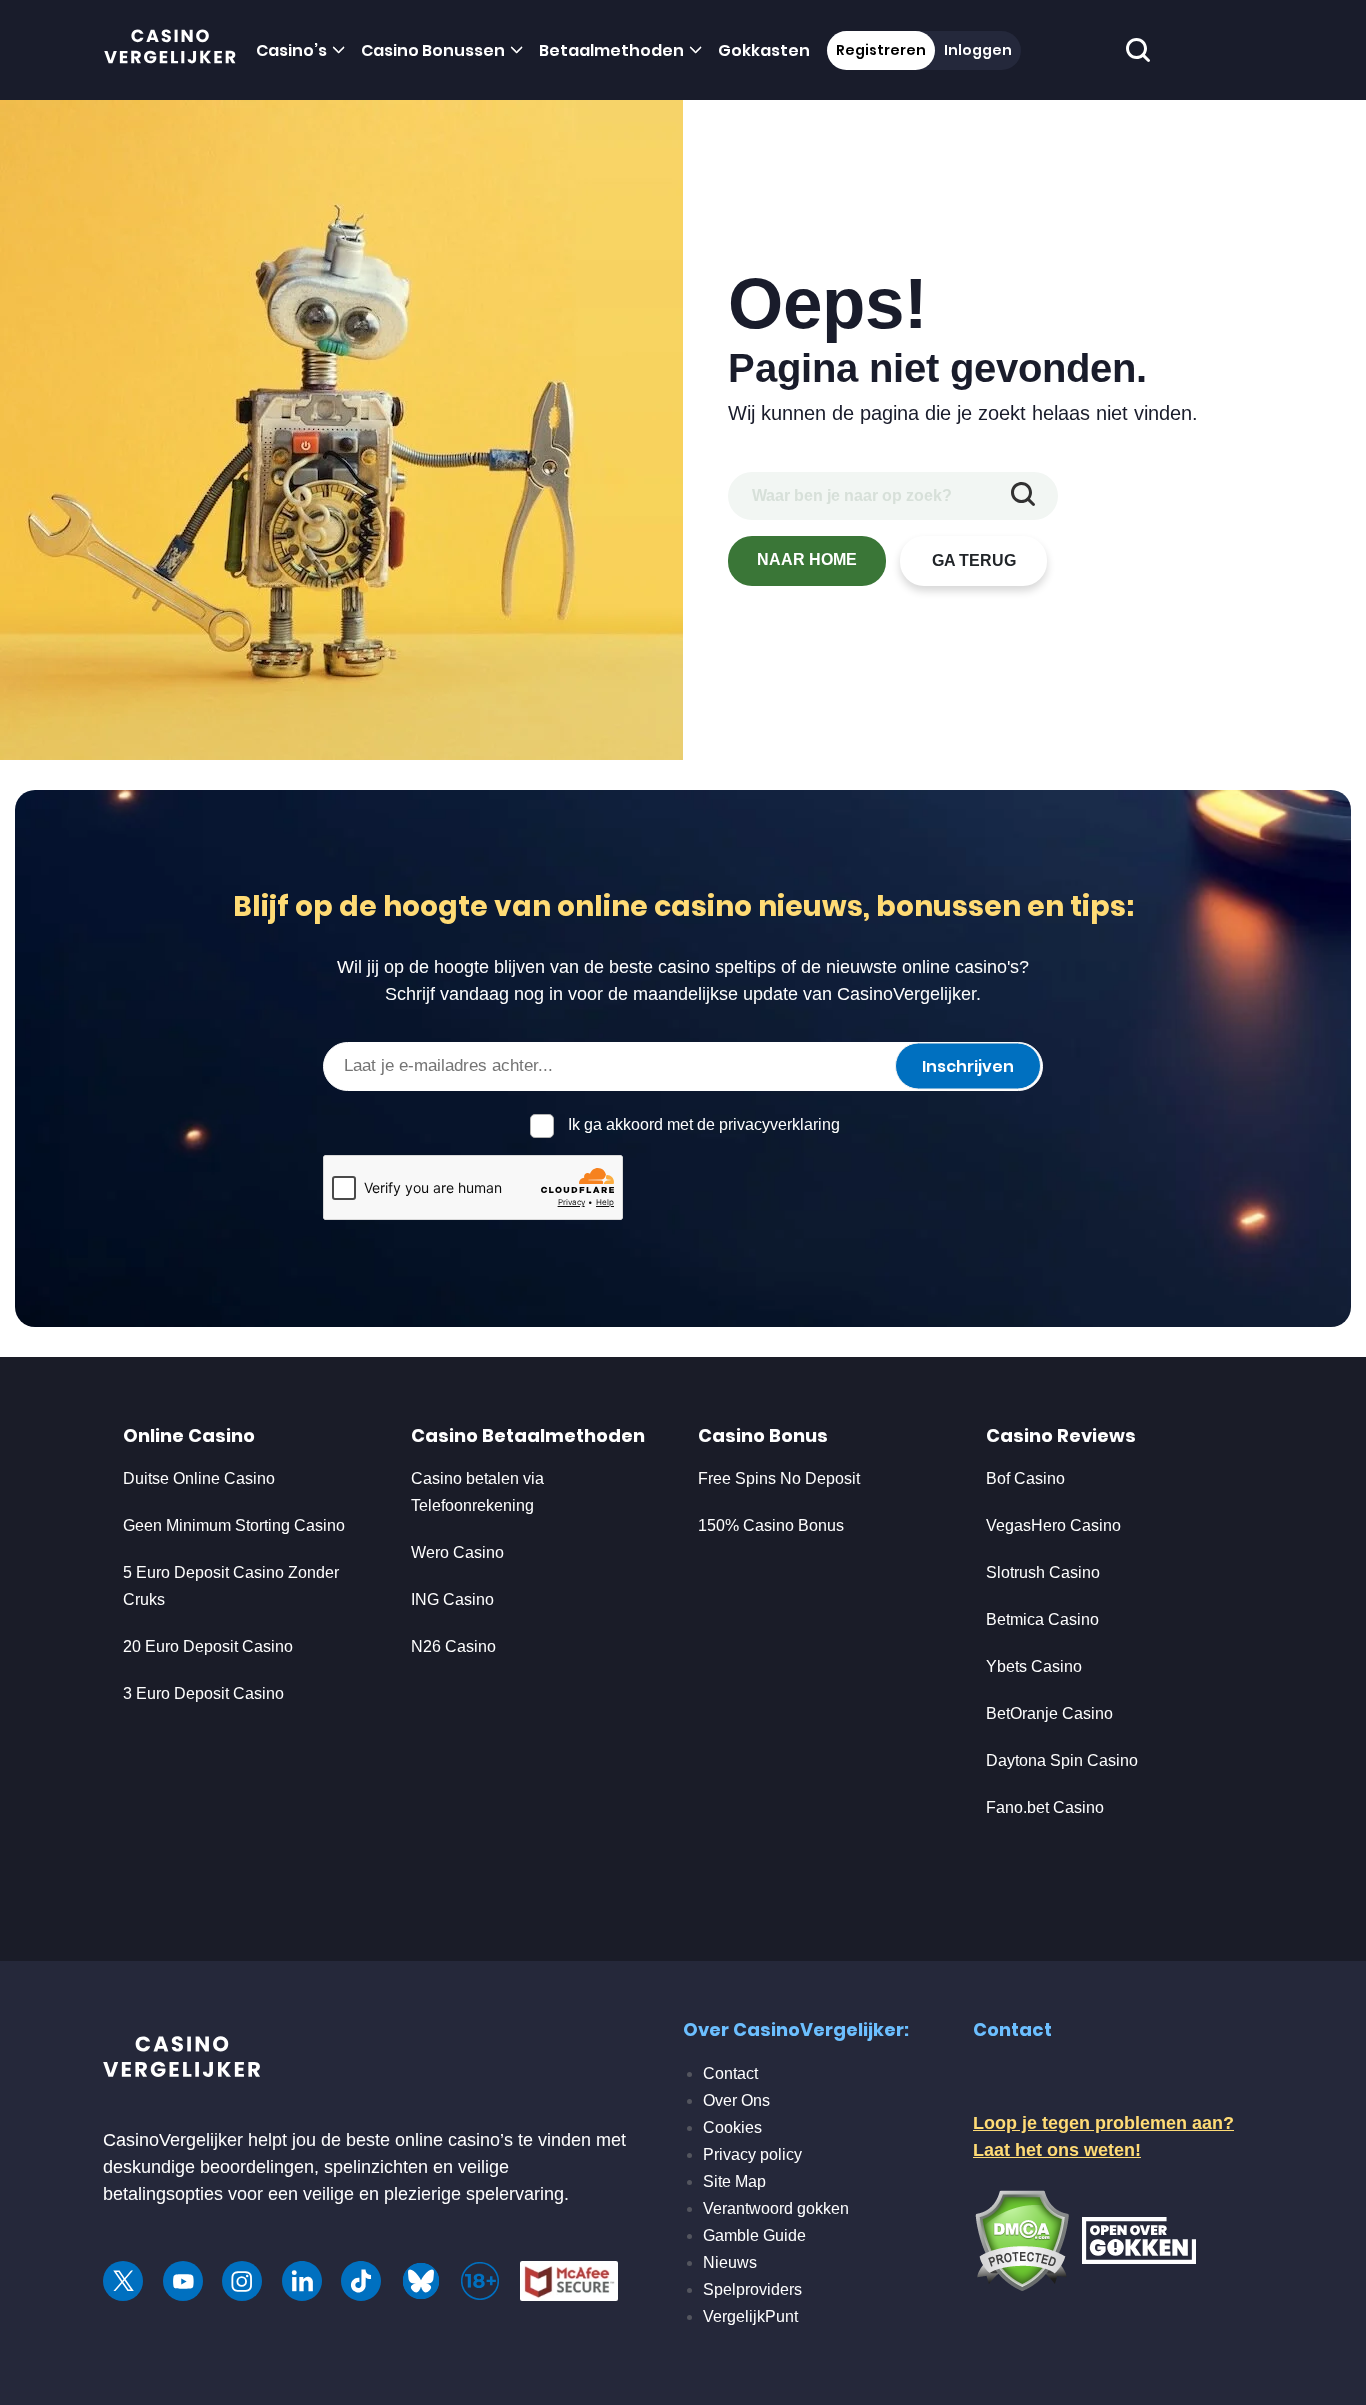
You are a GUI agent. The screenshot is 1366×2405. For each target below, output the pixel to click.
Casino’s (291, 50)
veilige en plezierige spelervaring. (436, 2194)
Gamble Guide (754, 2235)
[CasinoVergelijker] (171, 50)
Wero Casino (457, 1552)
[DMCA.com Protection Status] (1021, 2239)
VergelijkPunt (750, 2316)
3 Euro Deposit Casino (203, 1693)
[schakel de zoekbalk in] (1138, 50)
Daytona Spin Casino (1062, 1760)
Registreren (881, 50)
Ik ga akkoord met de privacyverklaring (704, 1124)
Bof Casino (1025, 1478)
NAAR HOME (807, 559)
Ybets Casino (1034, 1666)
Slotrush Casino (1043, 1572)
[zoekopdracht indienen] (1023, 496)
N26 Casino (453, 1646)
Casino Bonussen (433, 50)
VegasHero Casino (1053, 1525)
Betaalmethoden (611, 50)
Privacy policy (752, 2154)
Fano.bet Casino (1045, 1807)
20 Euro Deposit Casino (208, 1646)
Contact (730, 2073)
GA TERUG (974, 560)
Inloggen (978, 50)
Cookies (732, 2127)
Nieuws (730, 2262)
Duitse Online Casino (199, 1478)
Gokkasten (764, 50)
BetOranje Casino (1049, 1713)
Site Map (734, 2181)
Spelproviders (752, 2289)
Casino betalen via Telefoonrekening (477, 1492)
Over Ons (736, 2100)
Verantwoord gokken (776, 2208)
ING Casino (452, 1599)
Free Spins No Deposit (779, 1478)
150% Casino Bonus (771, 1525)
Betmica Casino (1042, 1619)
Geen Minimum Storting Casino (234, 1525)
